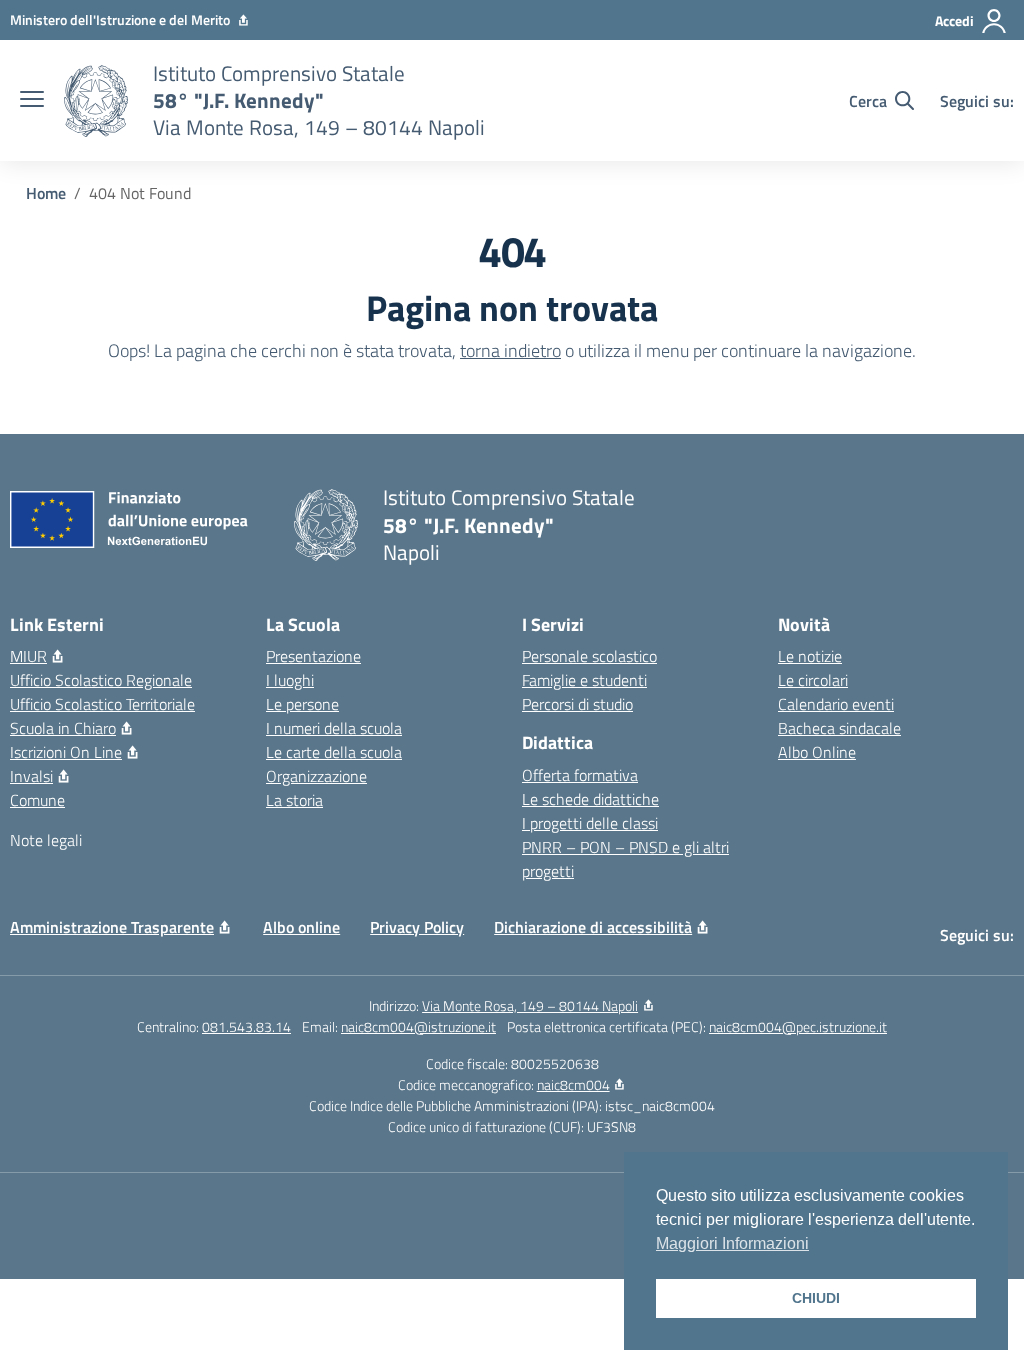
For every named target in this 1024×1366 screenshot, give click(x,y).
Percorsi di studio (577, 704)
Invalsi (31, 776)
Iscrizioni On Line (66, 752)
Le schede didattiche (590, 799)
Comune (37, 800)
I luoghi (290, 680)
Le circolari (813, 680)
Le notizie (810, 656)
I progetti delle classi (590, 823)
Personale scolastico (589, 656)
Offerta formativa (580, 775)
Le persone (302, 704)
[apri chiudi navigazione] (32, 101)
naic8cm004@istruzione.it (418, 1026)
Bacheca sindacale (839, 728)
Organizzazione (316, 776)
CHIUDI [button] (816, 1298)
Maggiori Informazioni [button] (732, 1243)
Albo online (301, 927)
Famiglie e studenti (584, 680)
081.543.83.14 (246, 1026)
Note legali (46, 840)
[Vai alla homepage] (96, 101)
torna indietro (510, 350)
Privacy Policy (417, 927)
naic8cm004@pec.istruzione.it (798, 1026)
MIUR (28, 656)
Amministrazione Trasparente (112, 927)
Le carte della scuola (334, 752)
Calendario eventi (836, 704)
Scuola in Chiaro (63, 728)
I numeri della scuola (334, 728)
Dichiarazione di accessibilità (593, 927)
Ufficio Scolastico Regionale (101, 680)
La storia (294, 800)
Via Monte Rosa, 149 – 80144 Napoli (530, 1005)
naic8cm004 (573, 1084)
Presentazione (313, 656)
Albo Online (817, 752)
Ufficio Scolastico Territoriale (102, 704)
